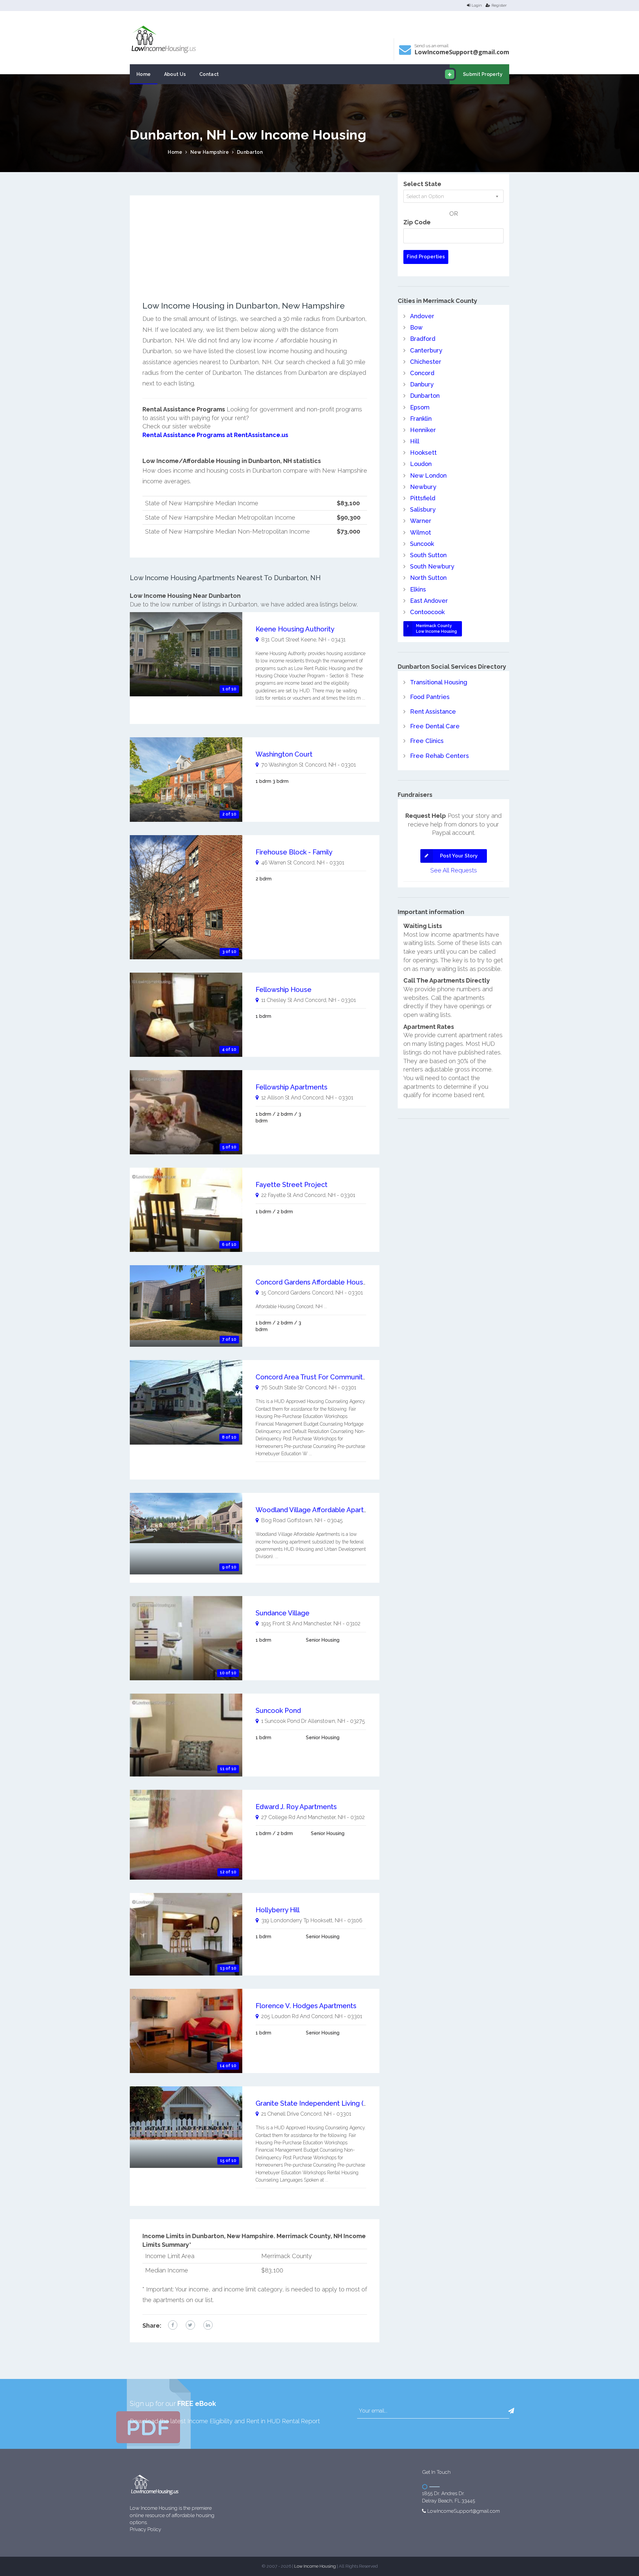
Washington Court (284, 754)
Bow (416, 327)
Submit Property (483, 74)
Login (477, 5)
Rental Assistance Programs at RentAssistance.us (215, 435)
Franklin (421, 419)
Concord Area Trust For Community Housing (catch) (336, 1377)
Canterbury (426, 350)
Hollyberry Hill (278, 1910)
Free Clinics (427, 741)
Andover (422, 316)
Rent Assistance (433, 711)
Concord (422, 373)
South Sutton (428, 555)
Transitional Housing (439, 682)
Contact (209, 74)
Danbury (422, 384)
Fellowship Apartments (292, 1087)
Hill (415, 441)
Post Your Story (459, 856)
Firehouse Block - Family (294, 852)
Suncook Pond (278, 1711)
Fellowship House (284, 990)
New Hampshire (210, 152)
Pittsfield (423, 498)
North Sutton (428, 578)
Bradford (423, 339)
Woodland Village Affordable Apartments (320, 1510)
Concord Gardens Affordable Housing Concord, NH (335, 1282)
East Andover (429, 601)
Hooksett (423, 453)
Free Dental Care (435, 726)
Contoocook (427, 612)
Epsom (420, 407)
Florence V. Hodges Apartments (306, 2006)
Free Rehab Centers (439, 756)
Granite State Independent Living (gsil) (316, 2103)
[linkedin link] (208, 2325)
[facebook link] (173, 2325)
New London (428, 475)
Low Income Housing (315, 2566)
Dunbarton (250, 152)
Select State (422, 184)
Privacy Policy (145, 2529)
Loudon (421, 464)
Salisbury (423, 509)
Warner (421, 521)
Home (144, 74)
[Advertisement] (255, 255)
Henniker (423, 430)
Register (499, 5)
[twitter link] (190, 2325)
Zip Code (417, 222)
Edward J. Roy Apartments (296, 1807)
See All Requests (454, 870)
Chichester (426, 362)
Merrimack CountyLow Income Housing (436, 629)
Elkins (418, 589)
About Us (175, 74)
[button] (511, 2411)
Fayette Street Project (292, 1185)
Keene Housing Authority (295, 629)
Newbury (423, 487)
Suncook (422, 544)
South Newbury (432, 566)
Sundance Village (283, 1613)
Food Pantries (430, 697)
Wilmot (421, 532)
